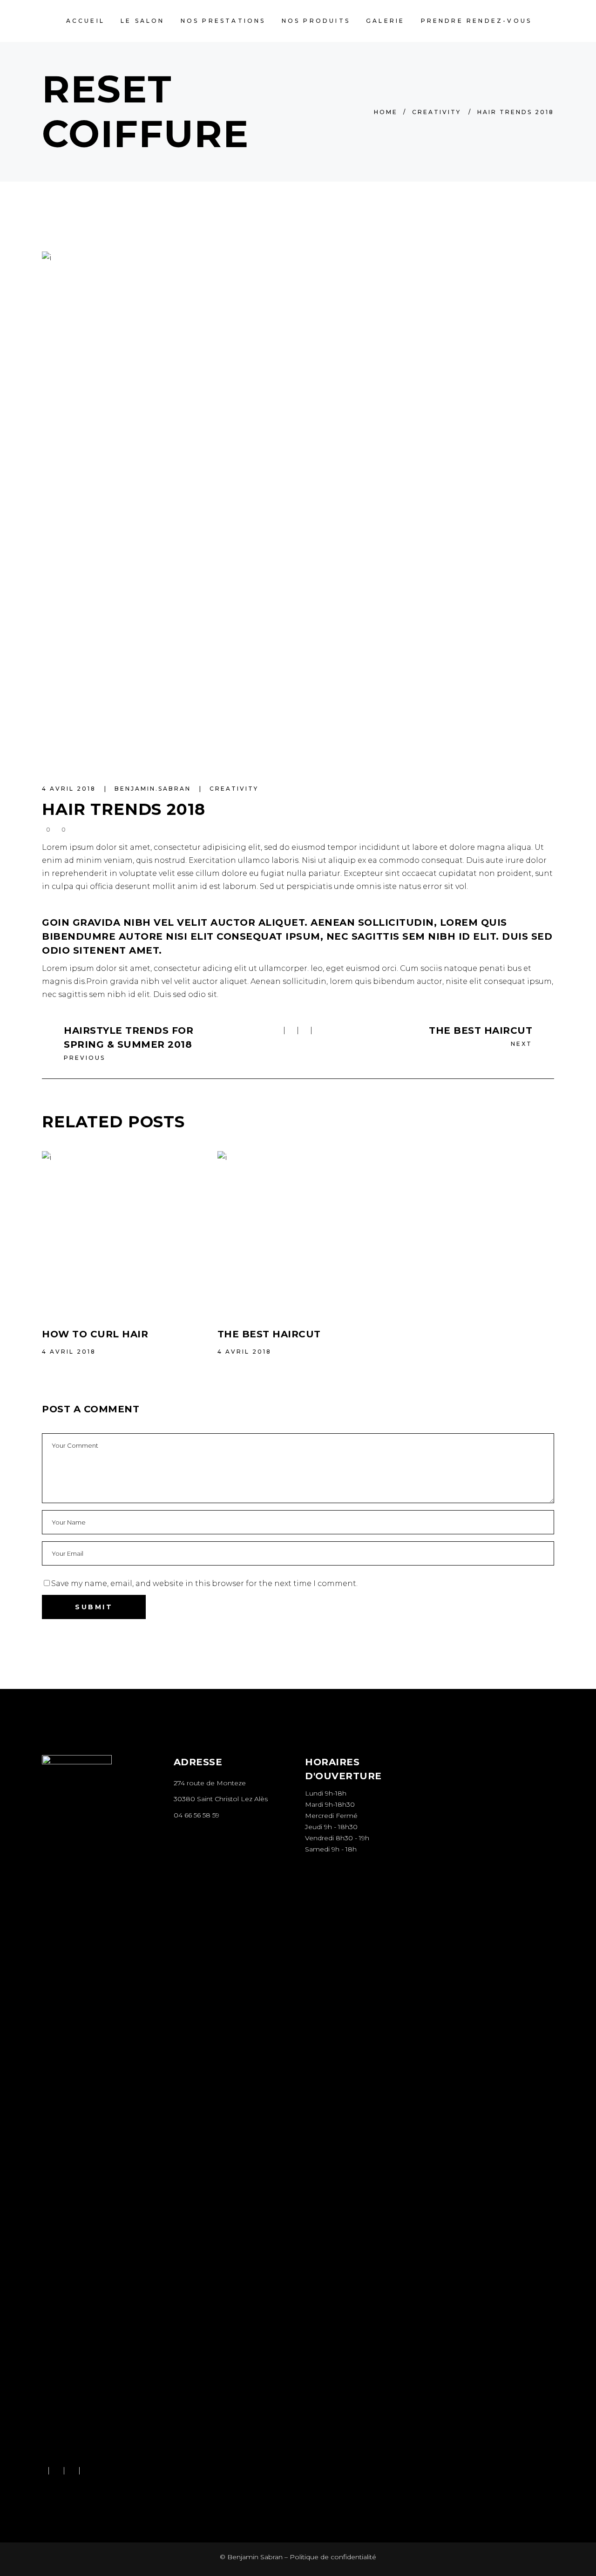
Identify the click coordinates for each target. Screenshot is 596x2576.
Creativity (437, 112)
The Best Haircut (269, 1334)
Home (386, 112)
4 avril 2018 (70, 789)
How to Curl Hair (95, 1334)
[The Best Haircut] (298, 1232)
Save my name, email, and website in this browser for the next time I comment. (204, 1583)
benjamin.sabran (154, 789)
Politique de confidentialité (333, 2557)
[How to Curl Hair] (123, 1232)
